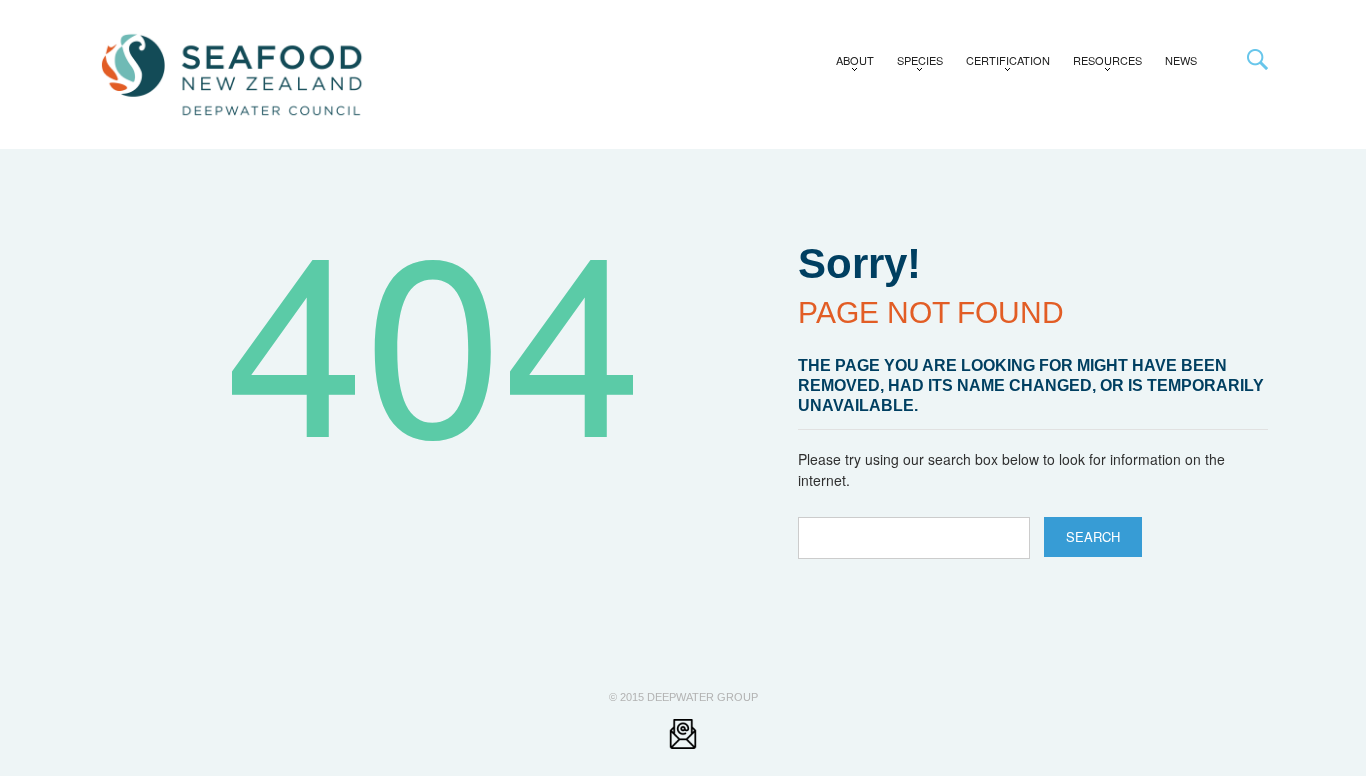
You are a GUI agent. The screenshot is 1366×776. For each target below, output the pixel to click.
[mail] (683, 733)
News (1181, 60)
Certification (1002, 65)
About (849, 65)
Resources (1102, 65)
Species (914, 65)
